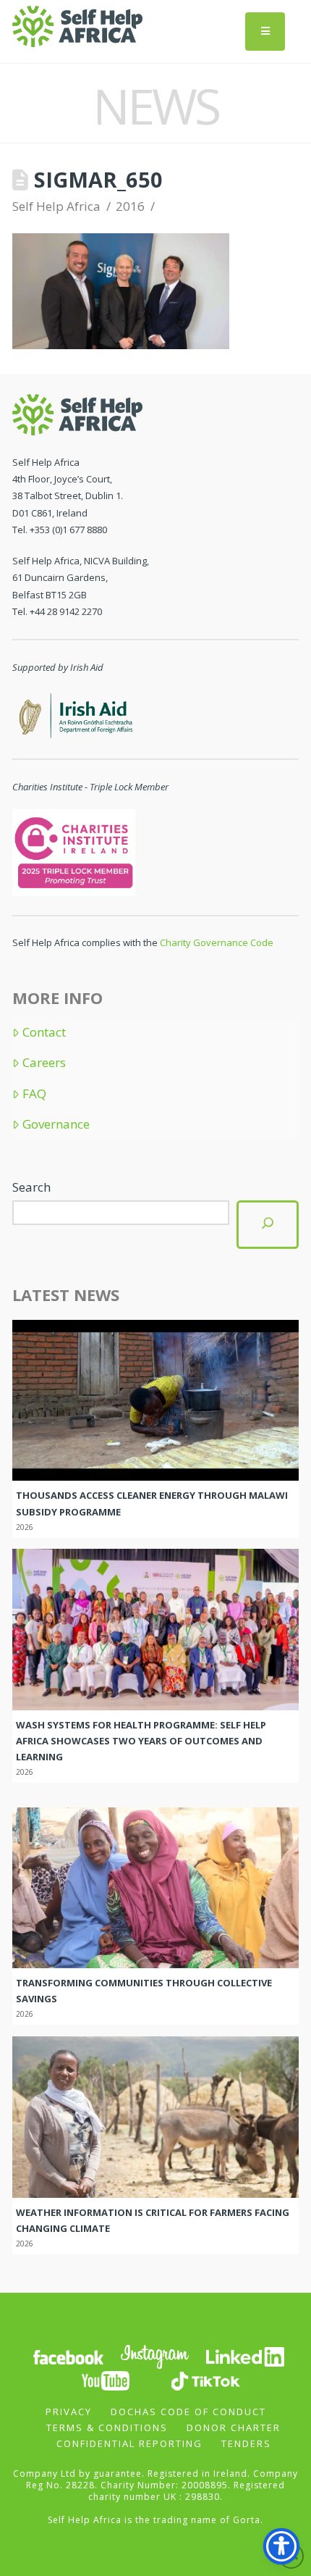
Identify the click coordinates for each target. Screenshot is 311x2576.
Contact (44, 1032)
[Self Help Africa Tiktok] (205, 2380)
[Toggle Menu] (265, 32)
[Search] (268, 1225)
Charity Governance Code (217, 942)
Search (31, 1187)
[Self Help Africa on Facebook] (68, 2356)
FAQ (34, 1094)
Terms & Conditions (107, 2427)
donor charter (234, 2427)
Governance (56, 1124)
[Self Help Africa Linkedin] (243, 2356)
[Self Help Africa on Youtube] (106, 2380)
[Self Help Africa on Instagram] (155, 2356)
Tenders (246, 2443)
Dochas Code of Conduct (188, 2412)
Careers (44, 1063)
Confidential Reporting (129, 2443)
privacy (69, 2412)
